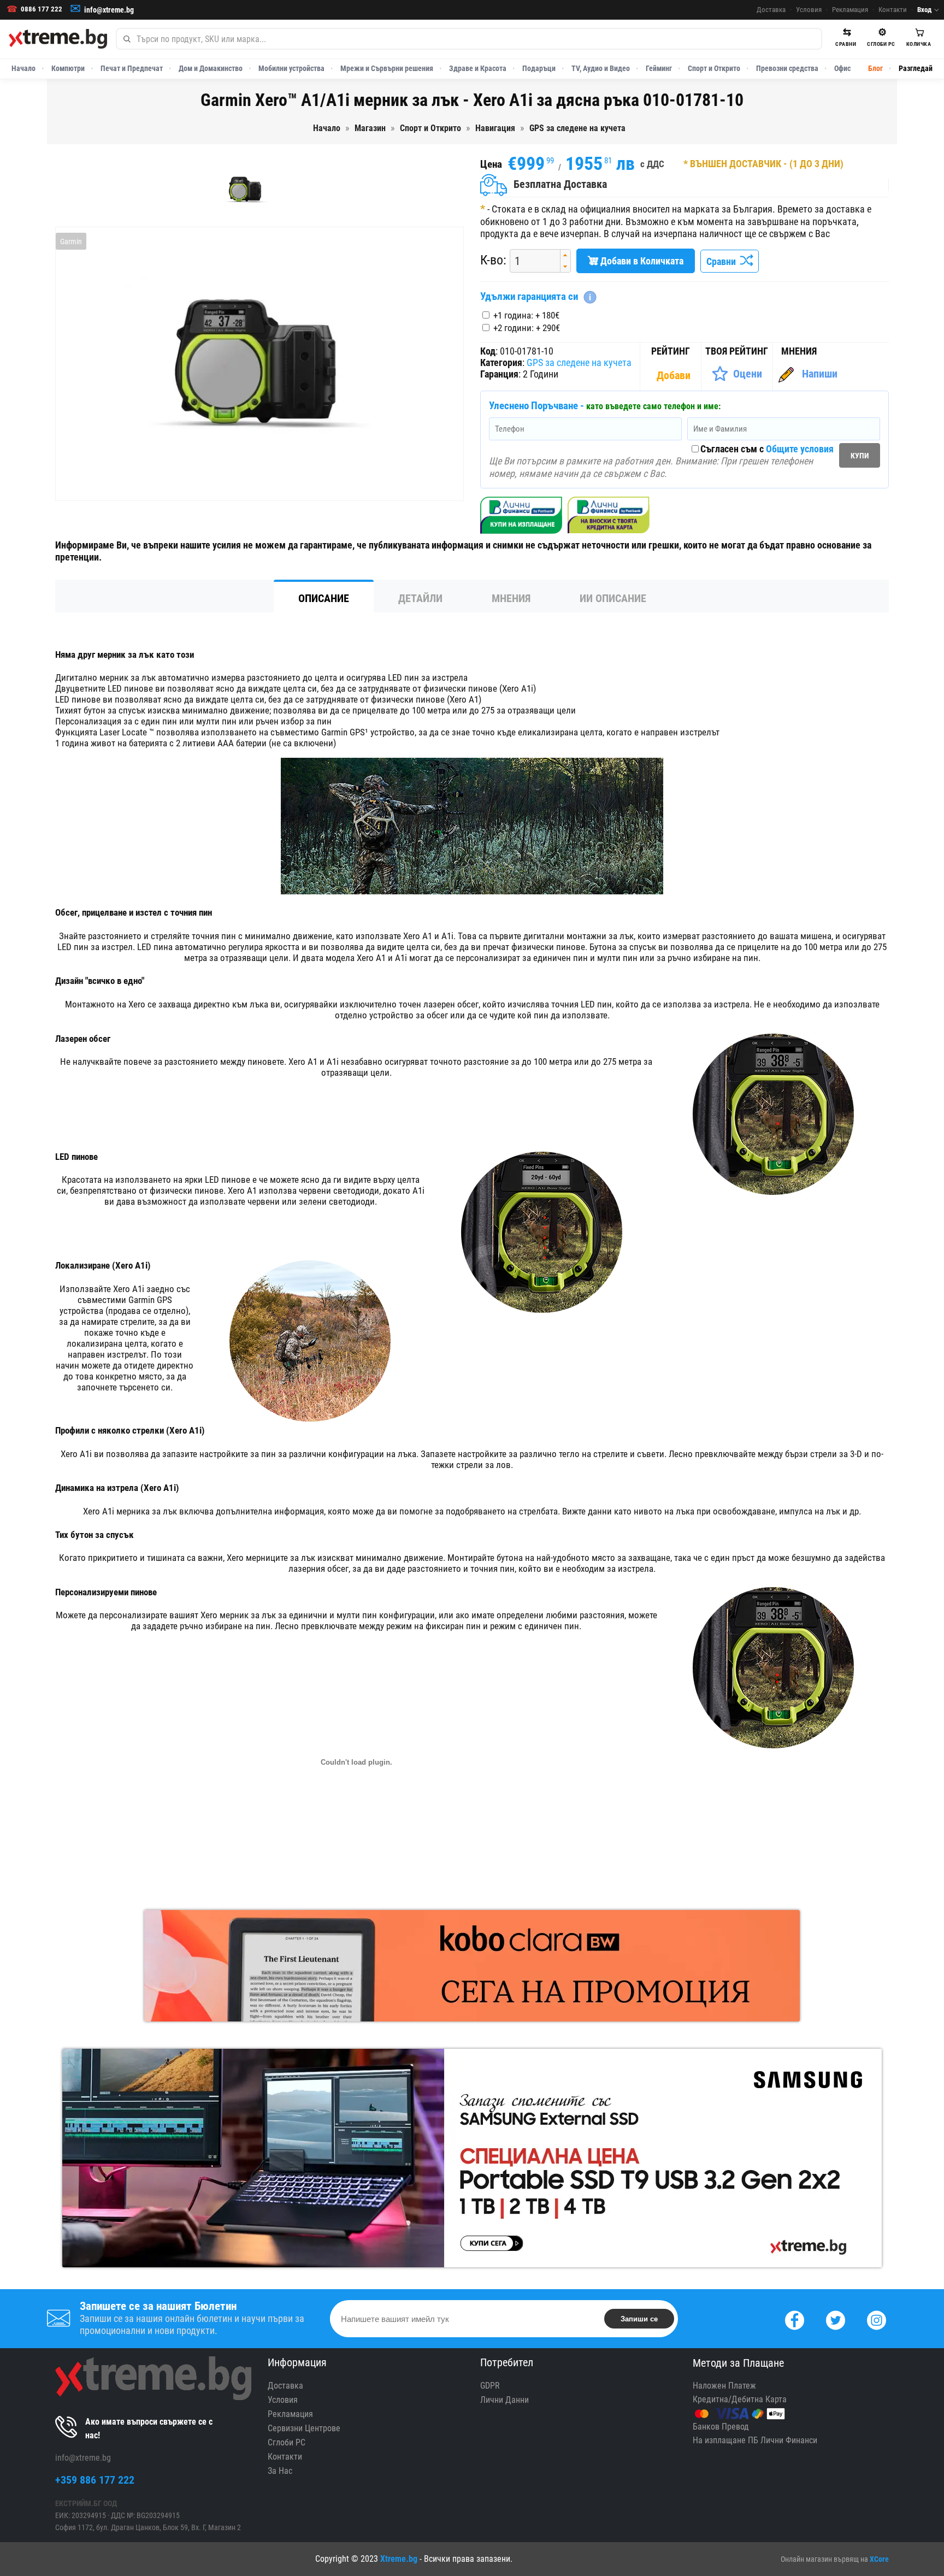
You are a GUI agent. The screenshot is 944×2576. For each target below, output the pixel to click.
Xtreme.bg (399, 2559)
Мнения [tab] (511, 598)
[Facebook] (795, 2319)
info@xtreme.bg (109, 10)
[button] (565, 255)
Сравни (723, 261)
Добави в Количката (641, 261)
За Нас (280, 2471)
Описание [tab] (324, 598)
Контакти (893, 10)
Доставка (771, 10)
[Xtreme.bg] (58, 39)
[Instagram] (877, 2319)
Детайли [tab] (420, 598)
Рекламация (850, 10)
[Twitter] (836, 2319)
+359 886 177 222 (95, 2480)
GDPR (490, 2386)
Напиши (820, 374)
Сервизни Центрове (304, 2428)
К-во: (493, 260)
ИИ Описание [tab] (613, 598)
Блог (875, 68)
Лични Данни (505, 2400)
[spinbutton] (531, 261)
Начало (23, 68)
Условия (809, 10)
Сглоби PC (287, 2442)
